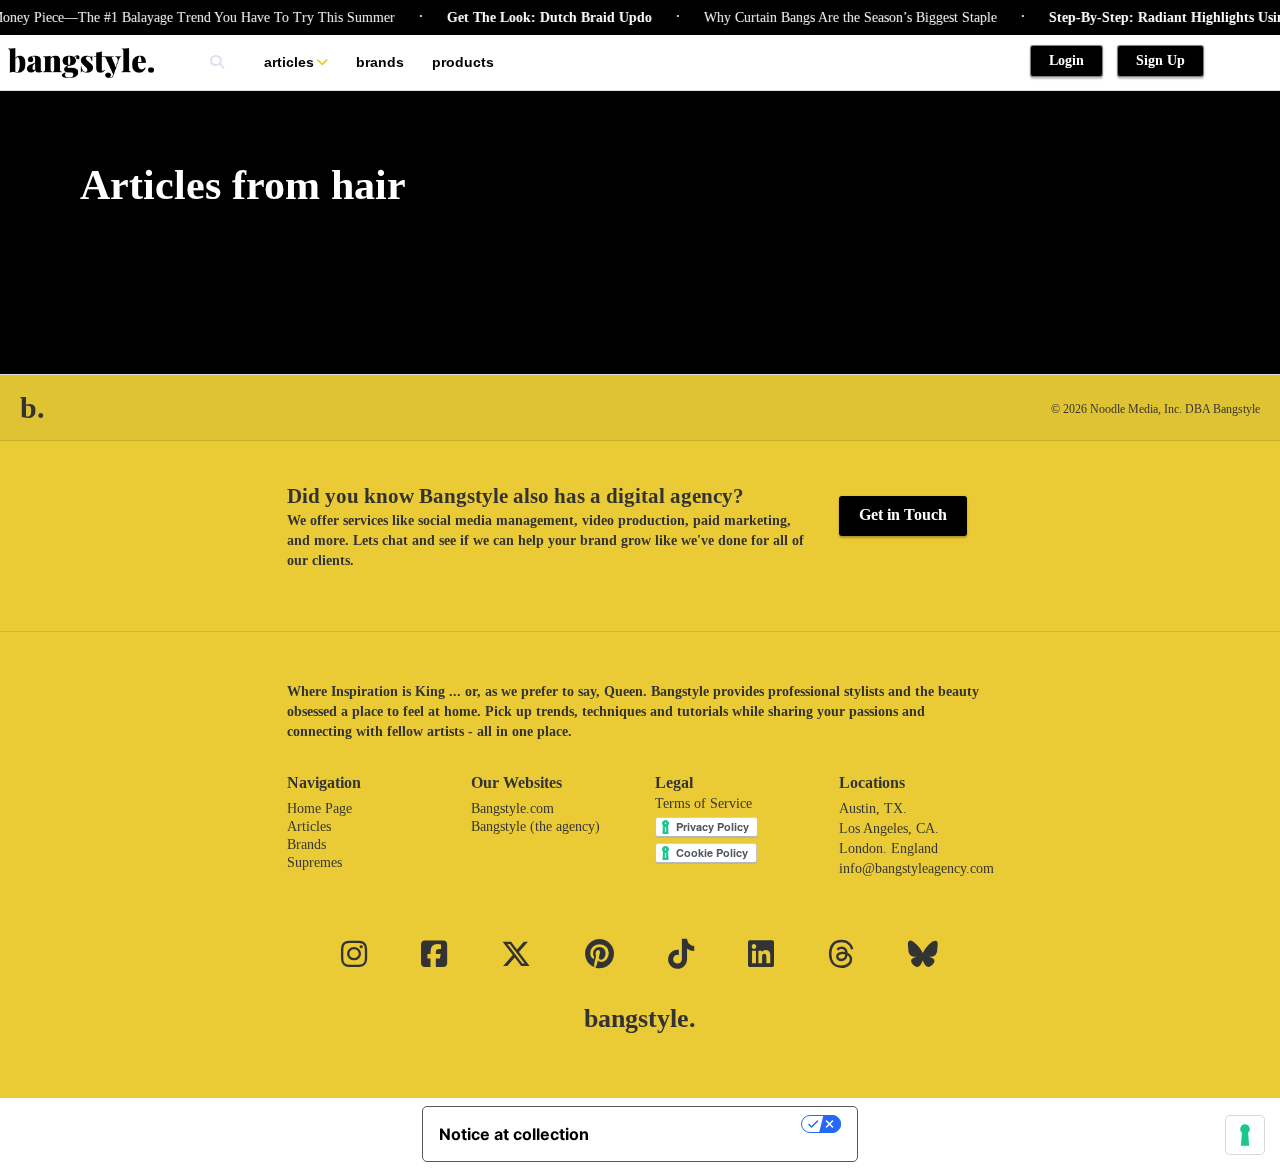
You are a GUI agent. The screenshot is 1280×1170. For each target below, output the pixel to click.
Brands (380, 62)
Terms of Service (703, 803)
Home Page (319, 808)
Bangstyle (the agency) (535, 826)
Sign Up (1160, 60)
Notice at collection (514, 1134)
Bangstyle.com (512, 808)
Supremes (314, 862)
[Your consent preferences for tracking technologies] (1245, 1135)
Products (463, 62)
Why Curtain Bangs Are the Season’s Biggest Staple (837, 17)
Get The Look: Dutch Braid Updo (536, 17)
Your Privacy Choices (705, 1124)
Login (1066, 60)
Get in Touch (903, 514)
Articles (289, 62)
